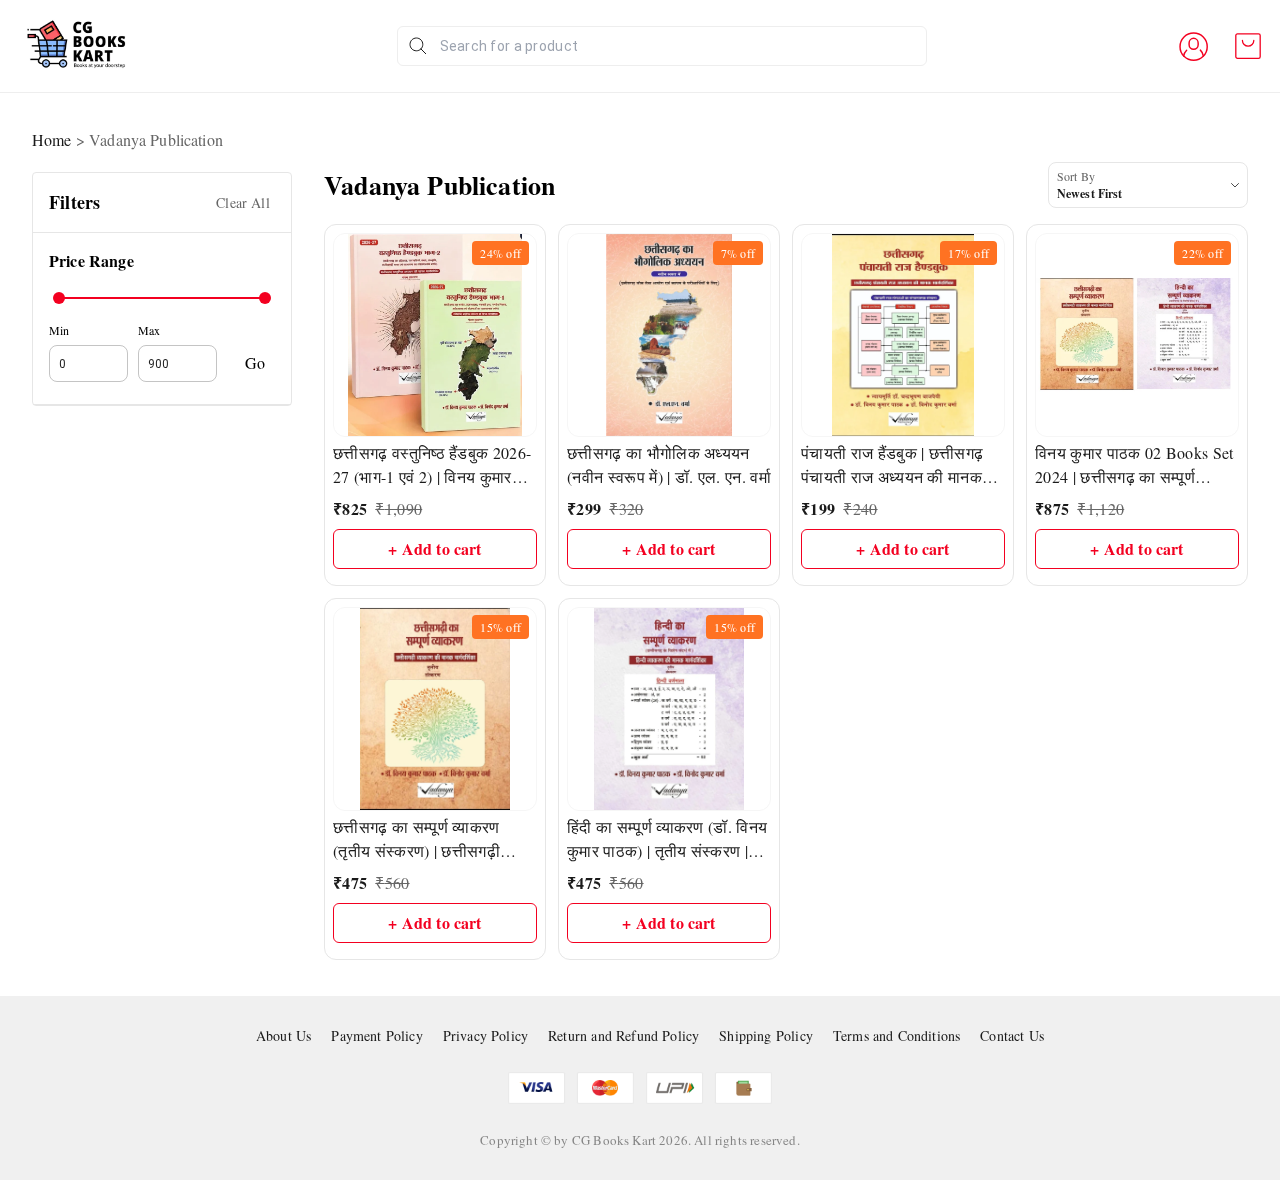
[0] (1248, 46)
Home (52, 139)
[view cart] (1248, 46)
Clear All (243, 202)
